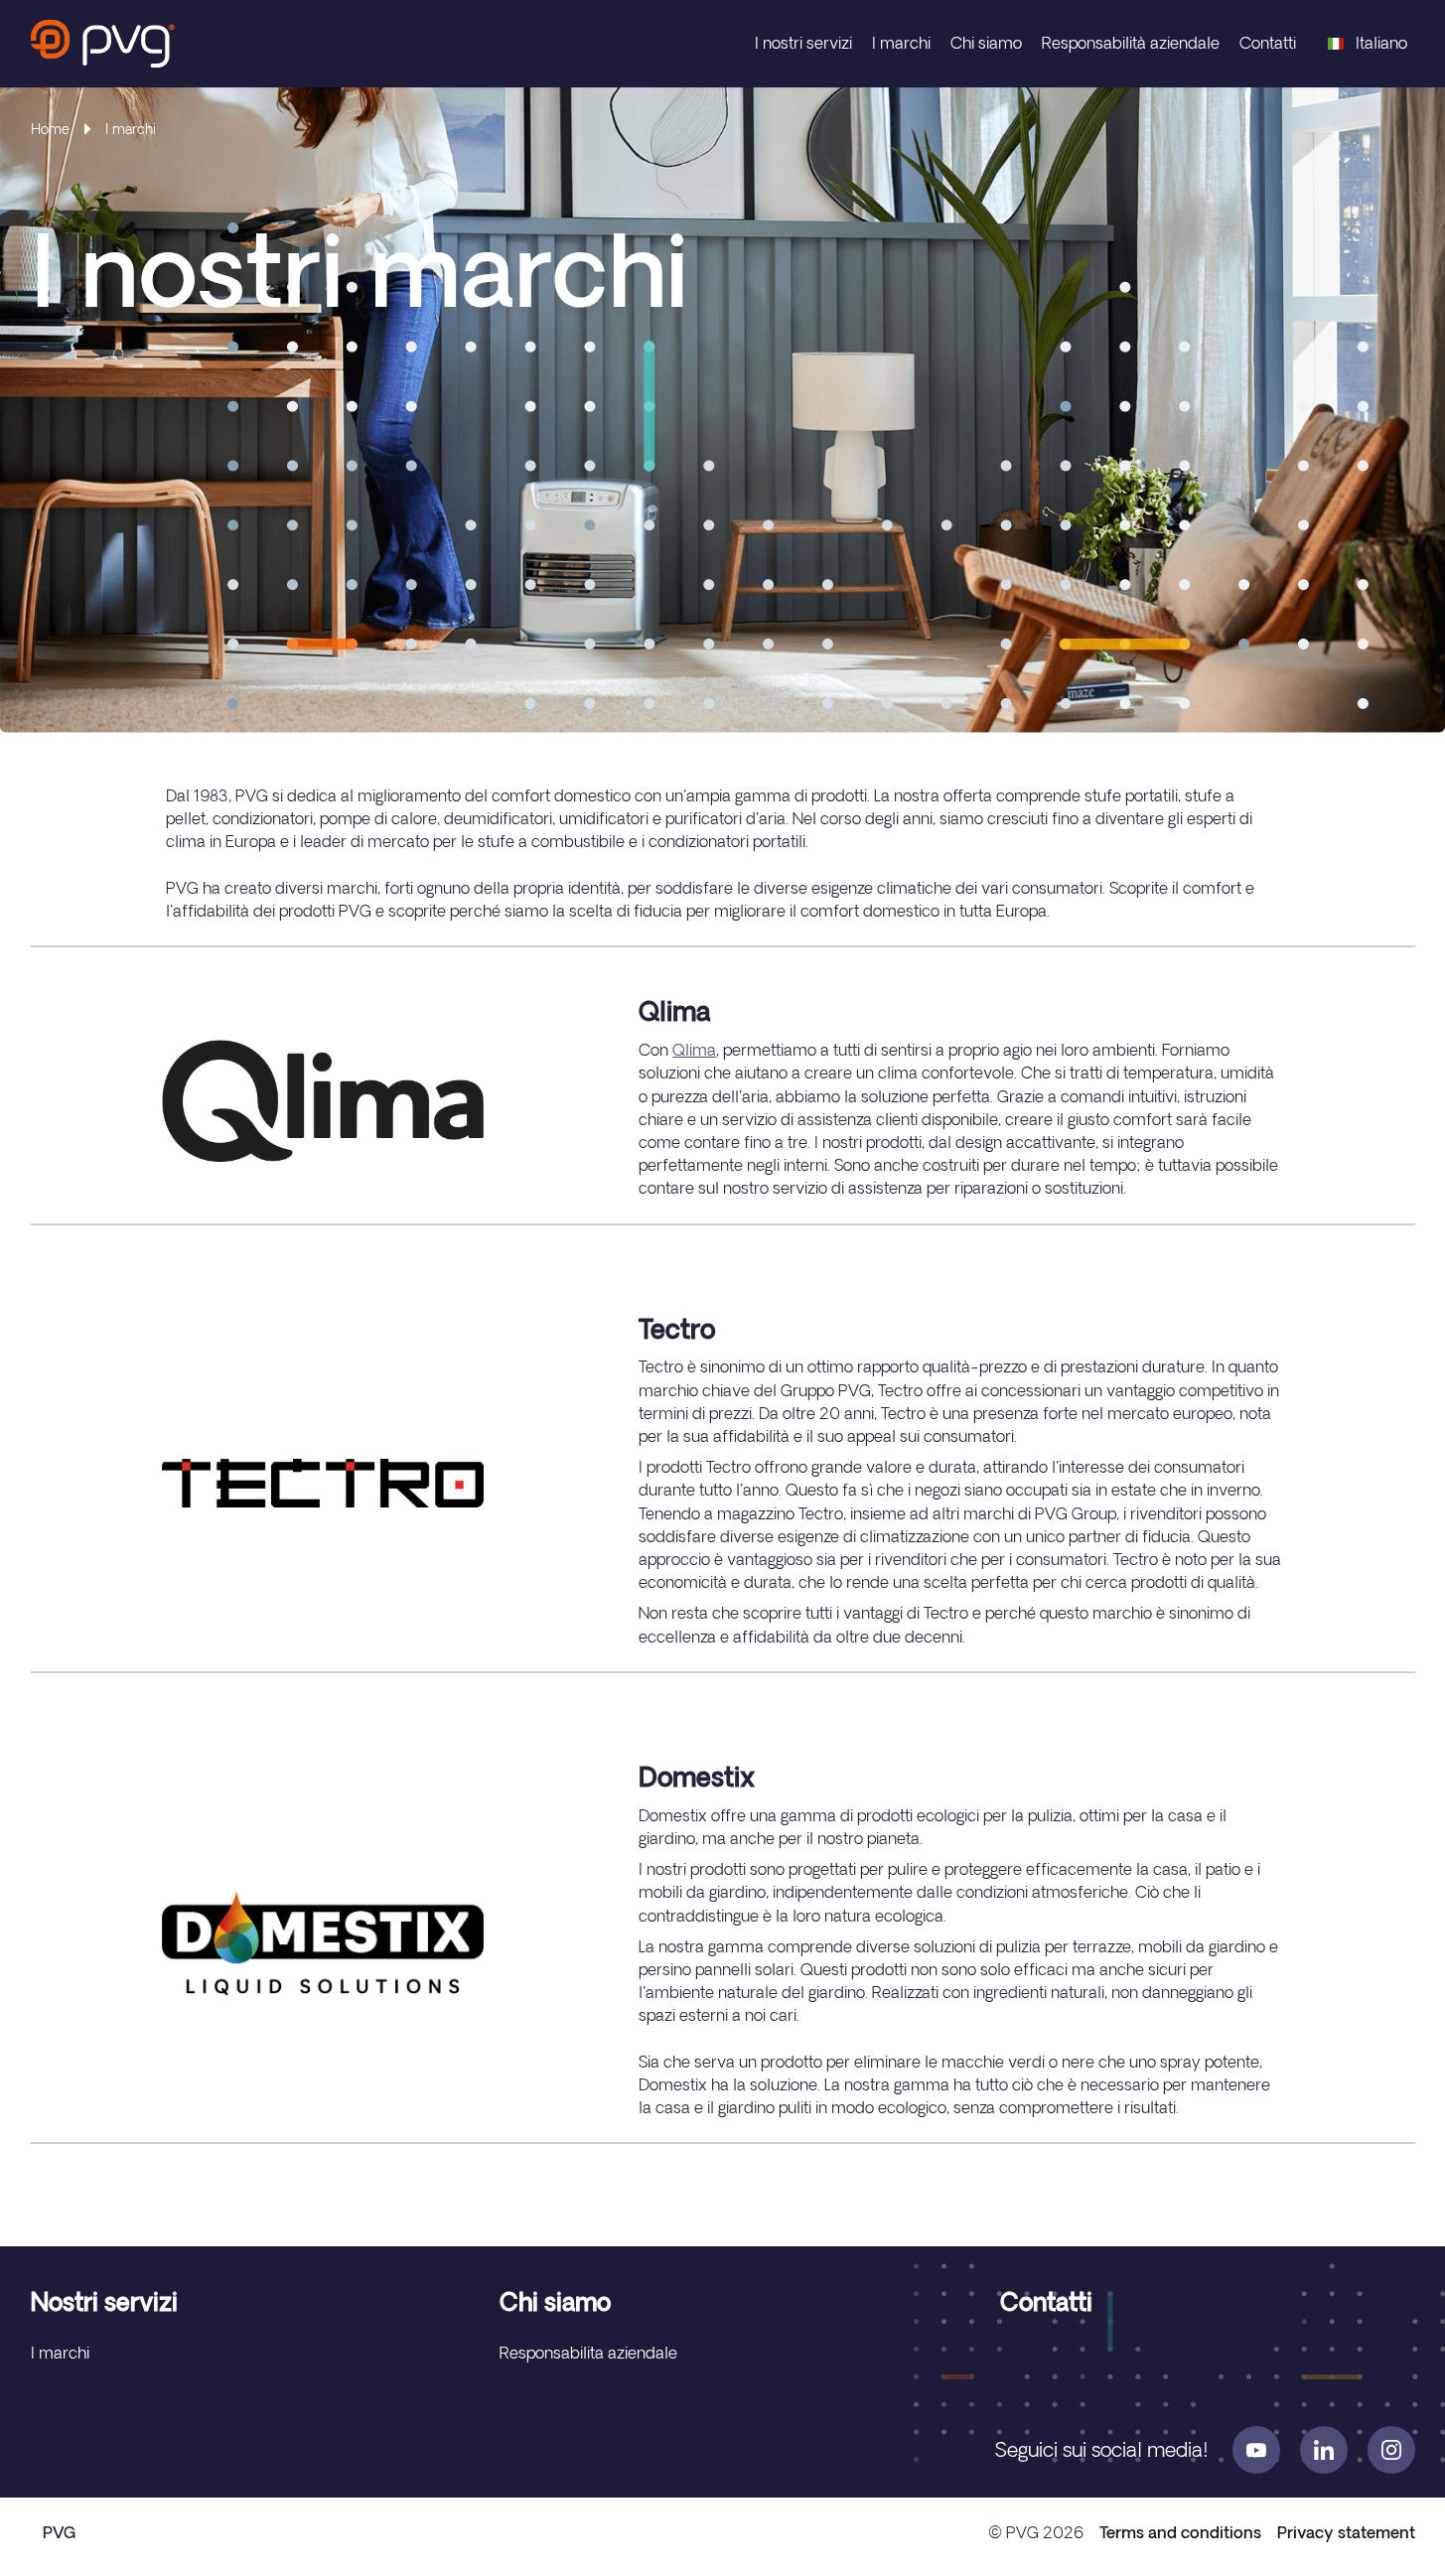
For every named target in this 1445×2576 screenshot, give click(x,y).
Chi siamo (986, 43)
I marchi (901, 43)
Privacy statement (1346, 2532)
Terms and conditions (1180, 2532)
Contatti (1268, 43)
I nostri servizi (803, 43)
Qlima (694, 1050)
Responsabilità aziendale (1131, 43)
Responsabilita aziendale (588, 2353)
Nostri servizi (104, 2301)
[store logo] (103, 44)
